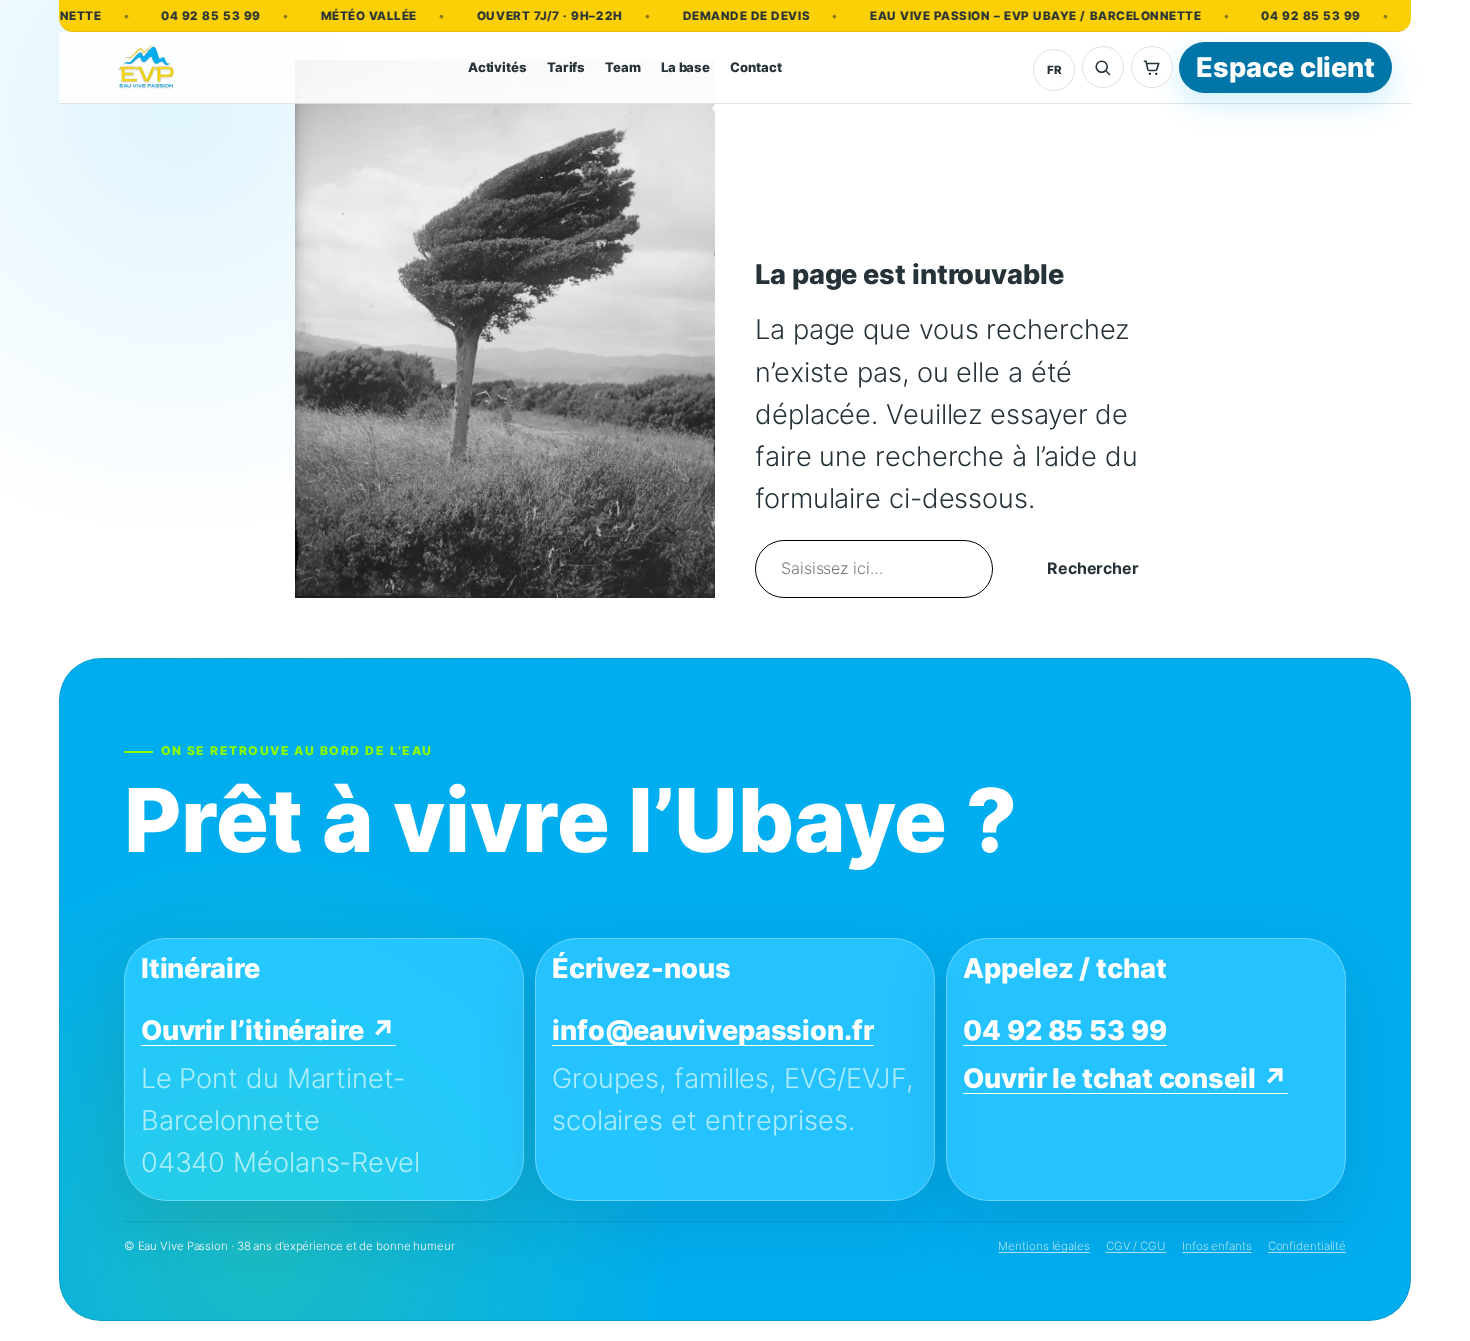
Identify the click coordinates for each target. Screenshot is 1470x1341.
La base (685, 67)
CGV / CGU (1136, 1246)
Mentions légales (1043, 1246)
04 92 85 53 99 (188, 16)
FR (1054, 70)
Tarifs (566, 67)
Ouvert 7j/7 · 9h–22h (528, 16)
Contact (755, 67)
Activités (497, 67)
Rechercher (1093, 568)
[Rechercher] (1103, 67)
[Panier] (1152, 67)
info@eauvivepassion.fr (713, 1031)
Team (623, 67)
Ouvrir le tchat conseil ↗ (1125, 1078)
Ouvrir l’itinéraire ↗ (268, 1031)
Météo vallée (346, 16)
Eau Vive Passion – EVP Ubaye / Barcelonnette (1013, 16)
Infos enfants (1217, 1246)
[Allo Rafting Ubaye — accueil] (147, 68)
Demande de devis (724, 16)
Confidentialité (1307, 1246)
